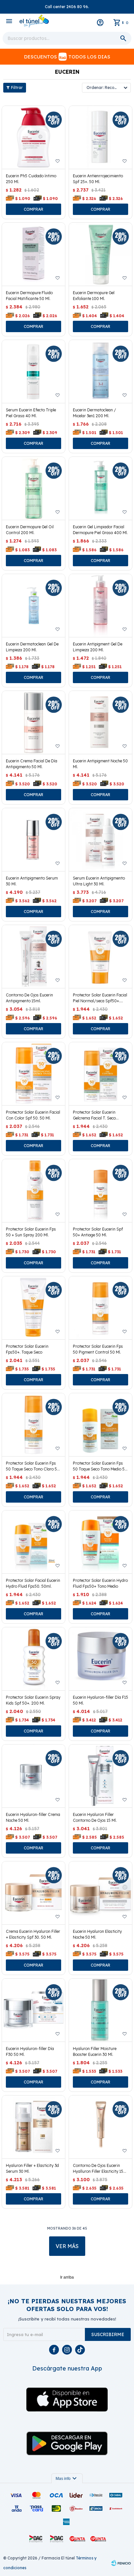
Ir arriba (67, 2277)
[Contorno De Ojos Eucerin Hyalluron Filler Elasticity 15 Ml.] (100, 2127)
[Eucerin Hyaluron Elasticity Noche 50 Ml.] (100, 1893)
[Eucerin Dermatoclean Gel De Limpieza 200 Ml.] (33, 606)
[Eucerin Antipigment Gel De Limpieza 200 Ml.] (100, 606)
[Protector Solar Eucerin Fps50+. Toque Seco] (33, 1308)
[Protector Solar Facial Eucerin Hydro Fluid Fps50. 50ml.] (33, 1542)
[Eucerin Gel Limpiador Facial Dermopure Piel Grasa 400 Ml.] (100, 488)
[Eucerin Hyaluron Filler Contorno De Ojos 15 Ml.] (100, 1776)
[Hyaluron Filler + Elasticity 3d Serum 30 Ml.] (33, 2127)
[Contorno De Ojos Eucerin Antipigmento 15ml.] (33, 957)
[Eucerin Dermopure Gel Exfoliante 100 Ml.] (100, 254)
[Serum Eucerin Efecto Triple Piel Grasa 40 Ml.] (33, 371)
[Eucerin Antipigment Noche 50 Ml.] (100, 722)
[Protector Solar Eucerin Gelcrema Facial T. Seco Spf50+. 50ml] (100, 1074)
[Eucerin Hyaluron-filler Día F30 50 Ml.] (33, 2010)
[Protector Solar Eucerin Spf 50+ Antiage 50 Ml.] (100, 1191)
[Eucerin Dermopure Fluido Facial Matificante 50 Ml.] (33, 254)
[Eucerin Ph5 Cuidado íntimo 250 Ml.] (33, 137)
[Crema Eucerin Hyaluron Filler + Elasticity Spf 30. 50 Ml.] (33, 1893)
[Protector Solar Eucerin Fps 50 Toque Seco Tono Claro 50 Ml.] (33, 1425)
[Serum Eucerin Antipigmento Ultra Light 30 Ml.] (100, 840)
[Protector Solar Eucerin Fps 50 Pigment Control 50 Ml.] (100, 1308)
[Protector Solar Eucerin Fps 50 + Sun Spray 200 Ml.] (33, 1191)
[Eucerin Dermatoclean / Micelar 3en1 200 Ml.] (100, 371)
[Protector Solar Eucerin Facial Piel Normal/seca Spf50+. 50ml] (100, 957)
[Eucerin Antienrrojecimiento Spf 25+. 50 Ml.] (100, 137)
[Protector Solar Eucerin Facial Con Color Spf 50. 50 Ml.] (33, 1074)
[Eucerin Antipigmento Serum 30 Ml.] (33, 840)
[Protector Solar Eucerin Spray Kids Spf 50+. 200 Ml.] (33, 1659)
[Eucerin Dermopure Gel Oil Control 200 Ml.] (33, 488)
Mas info (67, 2479)
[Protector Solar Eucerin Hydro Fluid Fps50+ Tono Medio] (100, 1542)
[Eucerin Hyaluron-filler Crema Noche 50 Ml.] (33, 1776)
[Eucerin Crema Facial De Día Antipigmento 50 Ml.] (33, 722)
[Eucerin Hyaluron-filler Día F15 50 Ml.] (100, 1659)
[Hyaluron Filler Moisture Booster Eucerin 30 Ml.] (100, 2010)
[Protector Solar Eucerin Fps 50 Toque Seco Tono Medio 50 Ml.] (100, 1425)
